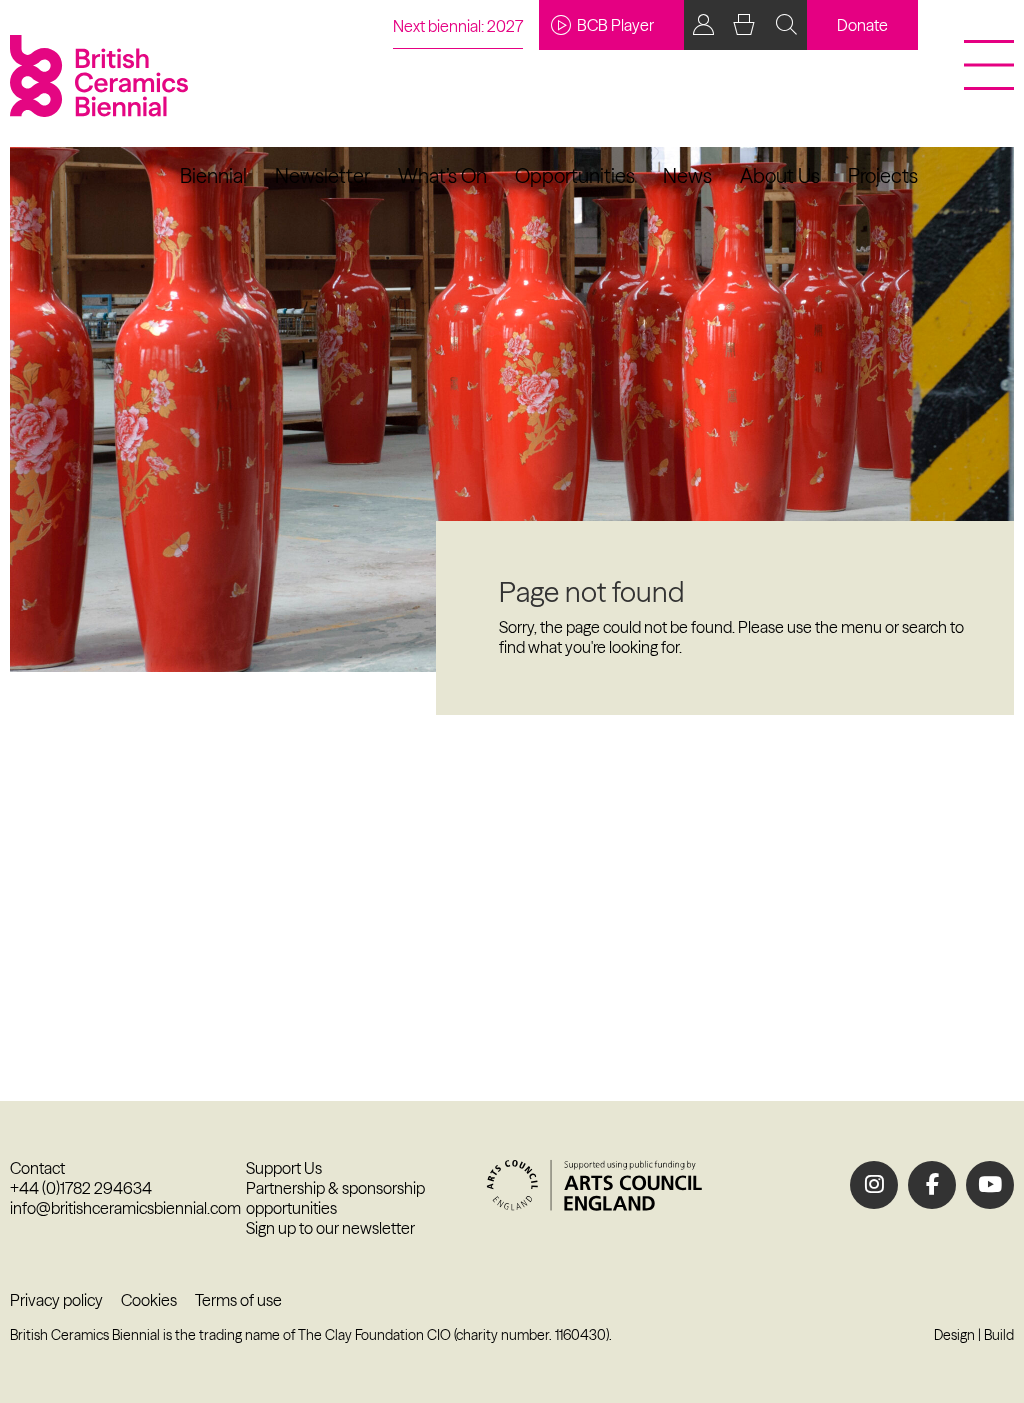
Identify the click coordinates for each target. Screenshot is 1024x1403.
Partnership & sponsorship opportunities (335, 1198)
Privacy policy (56, 1300)
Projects (883, 175)
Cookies (149, 1300)
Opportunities (575, 175)
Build (999, 1335)
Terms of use (238, 1300)
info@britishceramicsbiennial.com (125, 1208)
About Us (780, 175)
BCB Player (615, 25)
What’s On (442, 175)
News (687, 175)
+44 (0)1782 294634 (81, 1188)
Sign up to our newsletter (330, 1228)
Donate (862, 25)
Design (954, 1335)
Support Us (284, 1168)
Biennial (213, 175)
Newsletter (322, 175)
